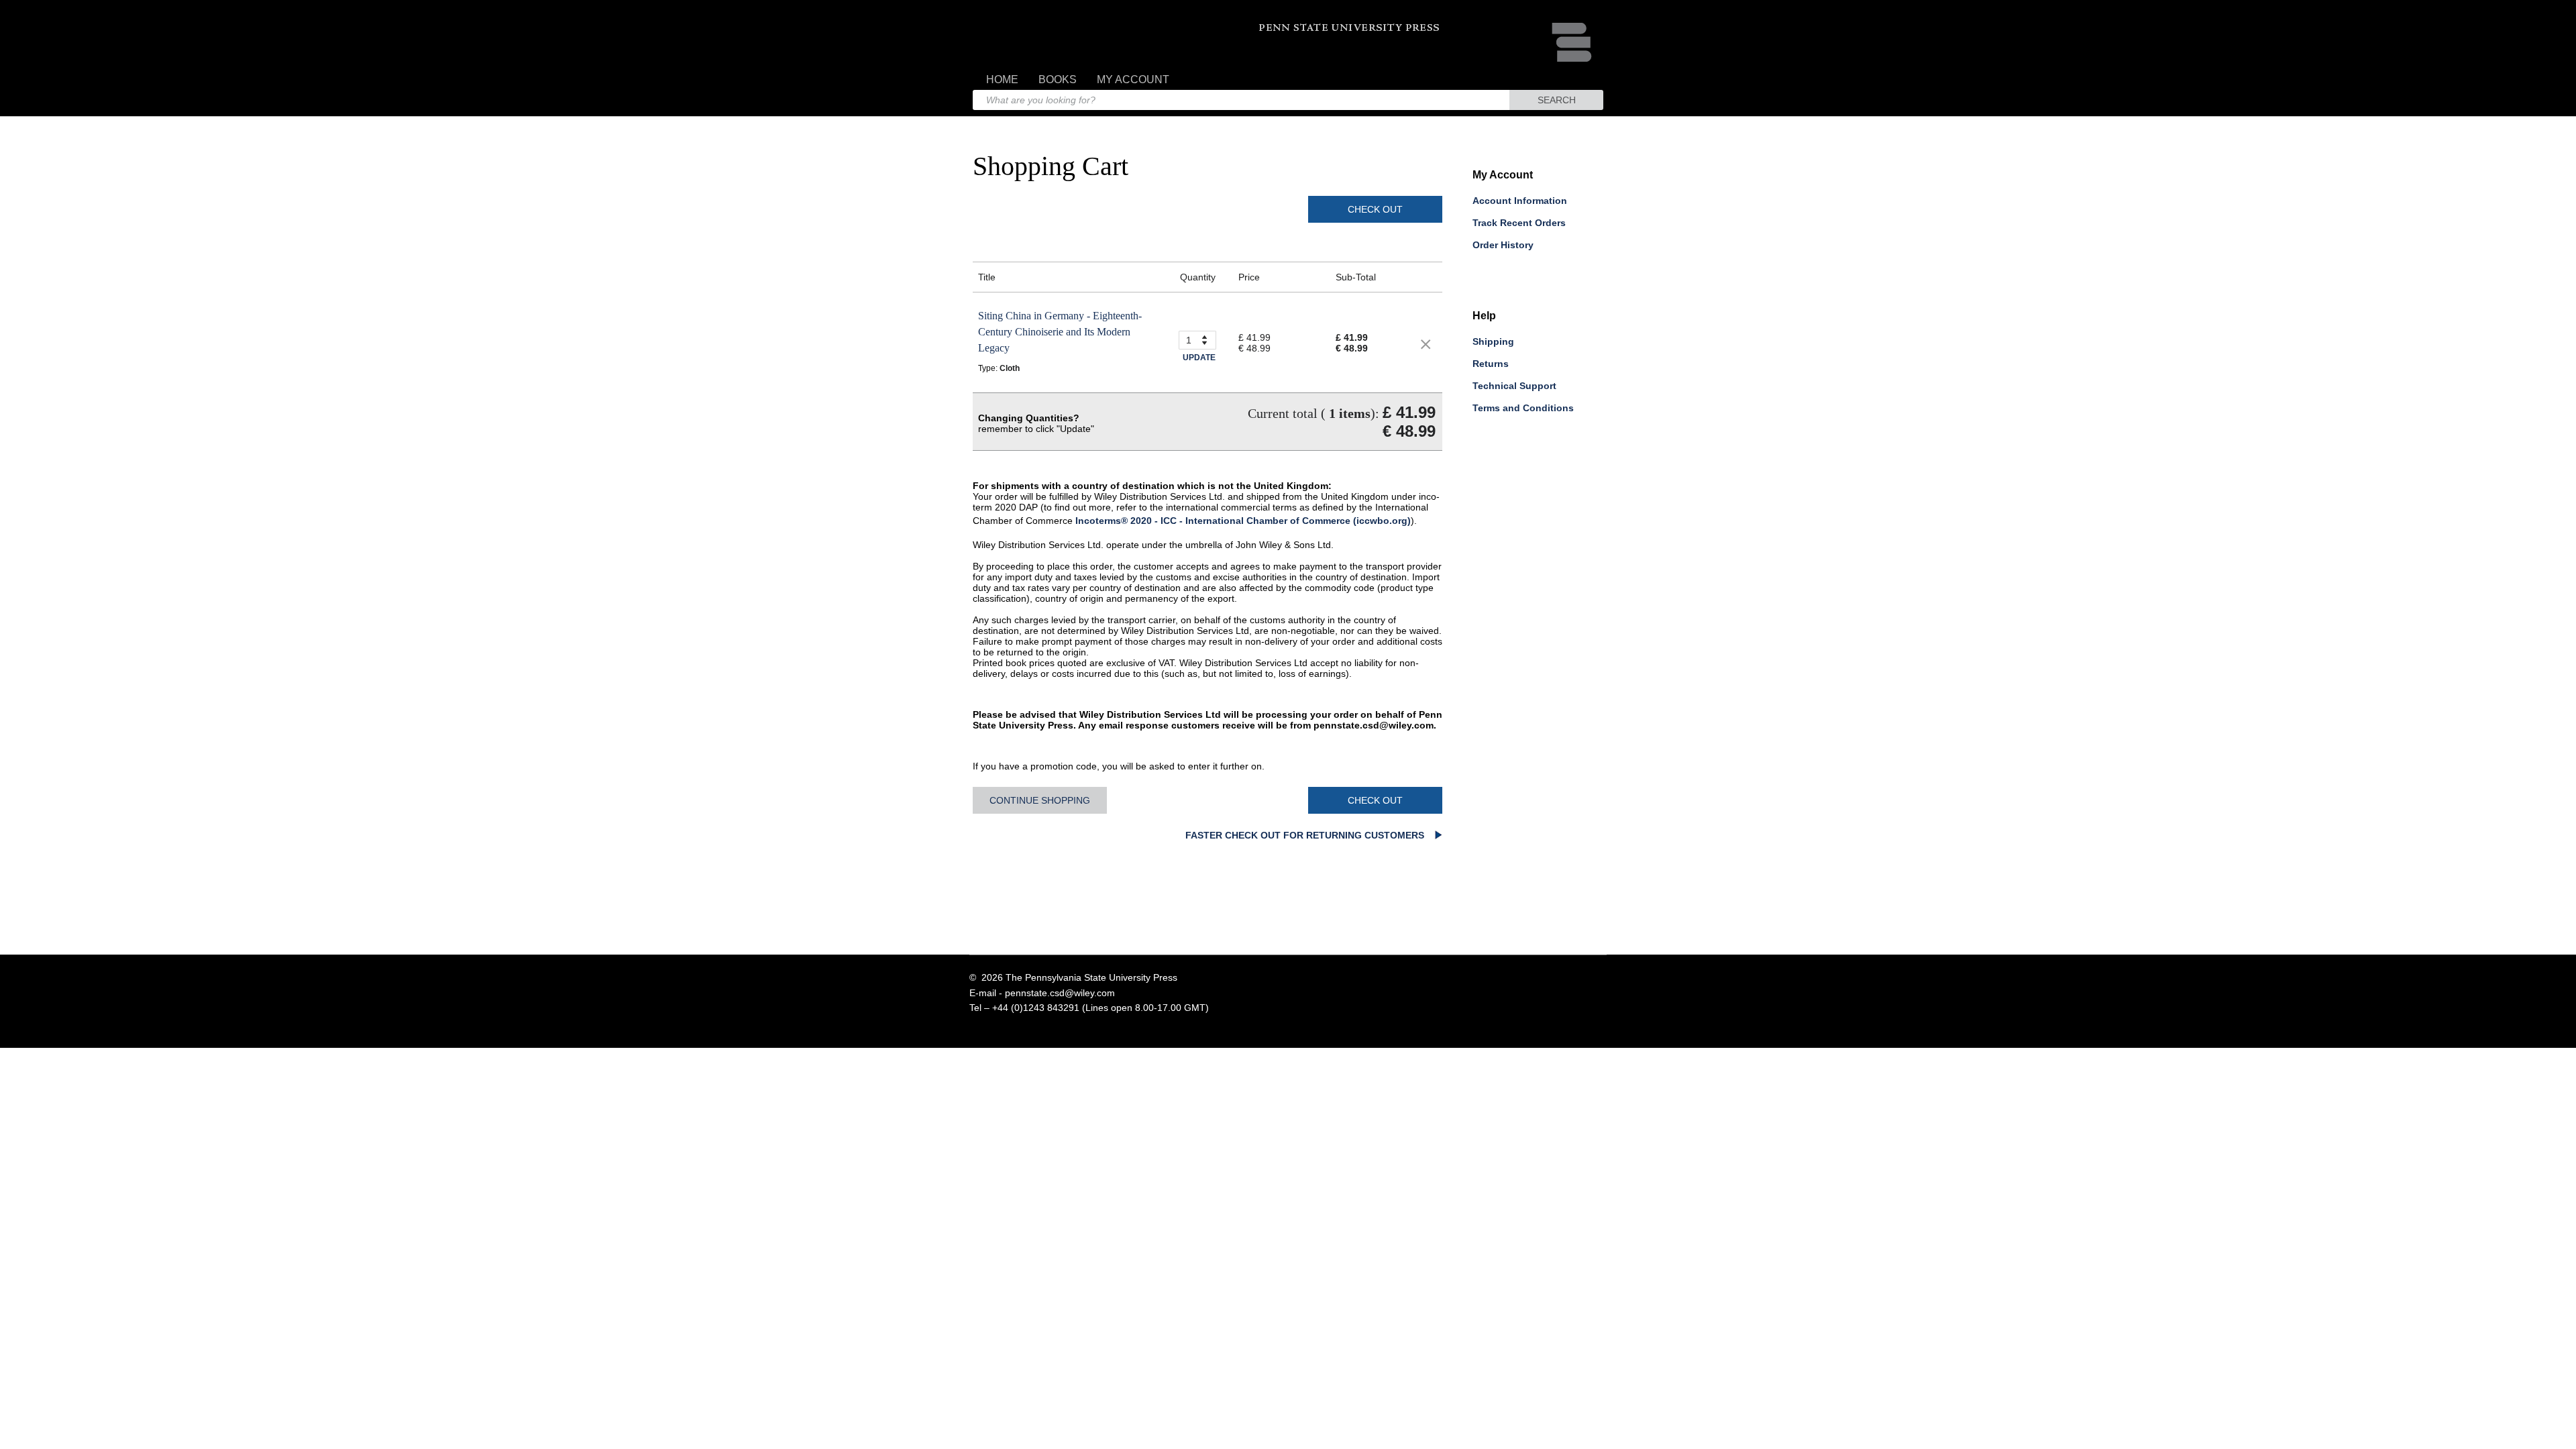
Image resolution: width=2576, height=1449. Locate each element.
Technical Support (1514, 386)
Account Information (1520, 201)
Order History (1503, 245)
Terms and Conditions (1523, 408)
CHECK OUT (1375, 209)
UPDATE (1199, 358)
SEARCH (1557, 100)
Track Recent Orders (1519, 223)
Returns (1491, 364)
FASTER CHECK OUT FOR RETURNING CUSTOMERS (1306, 835)
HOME (1002, 79)
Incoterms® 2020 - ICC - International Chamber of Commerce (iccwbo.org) (1243, 521)
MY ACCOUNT (1133, 79)
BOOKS (1058, 79)
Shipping (1493, 341)
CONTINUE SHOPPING (1040, 800)
